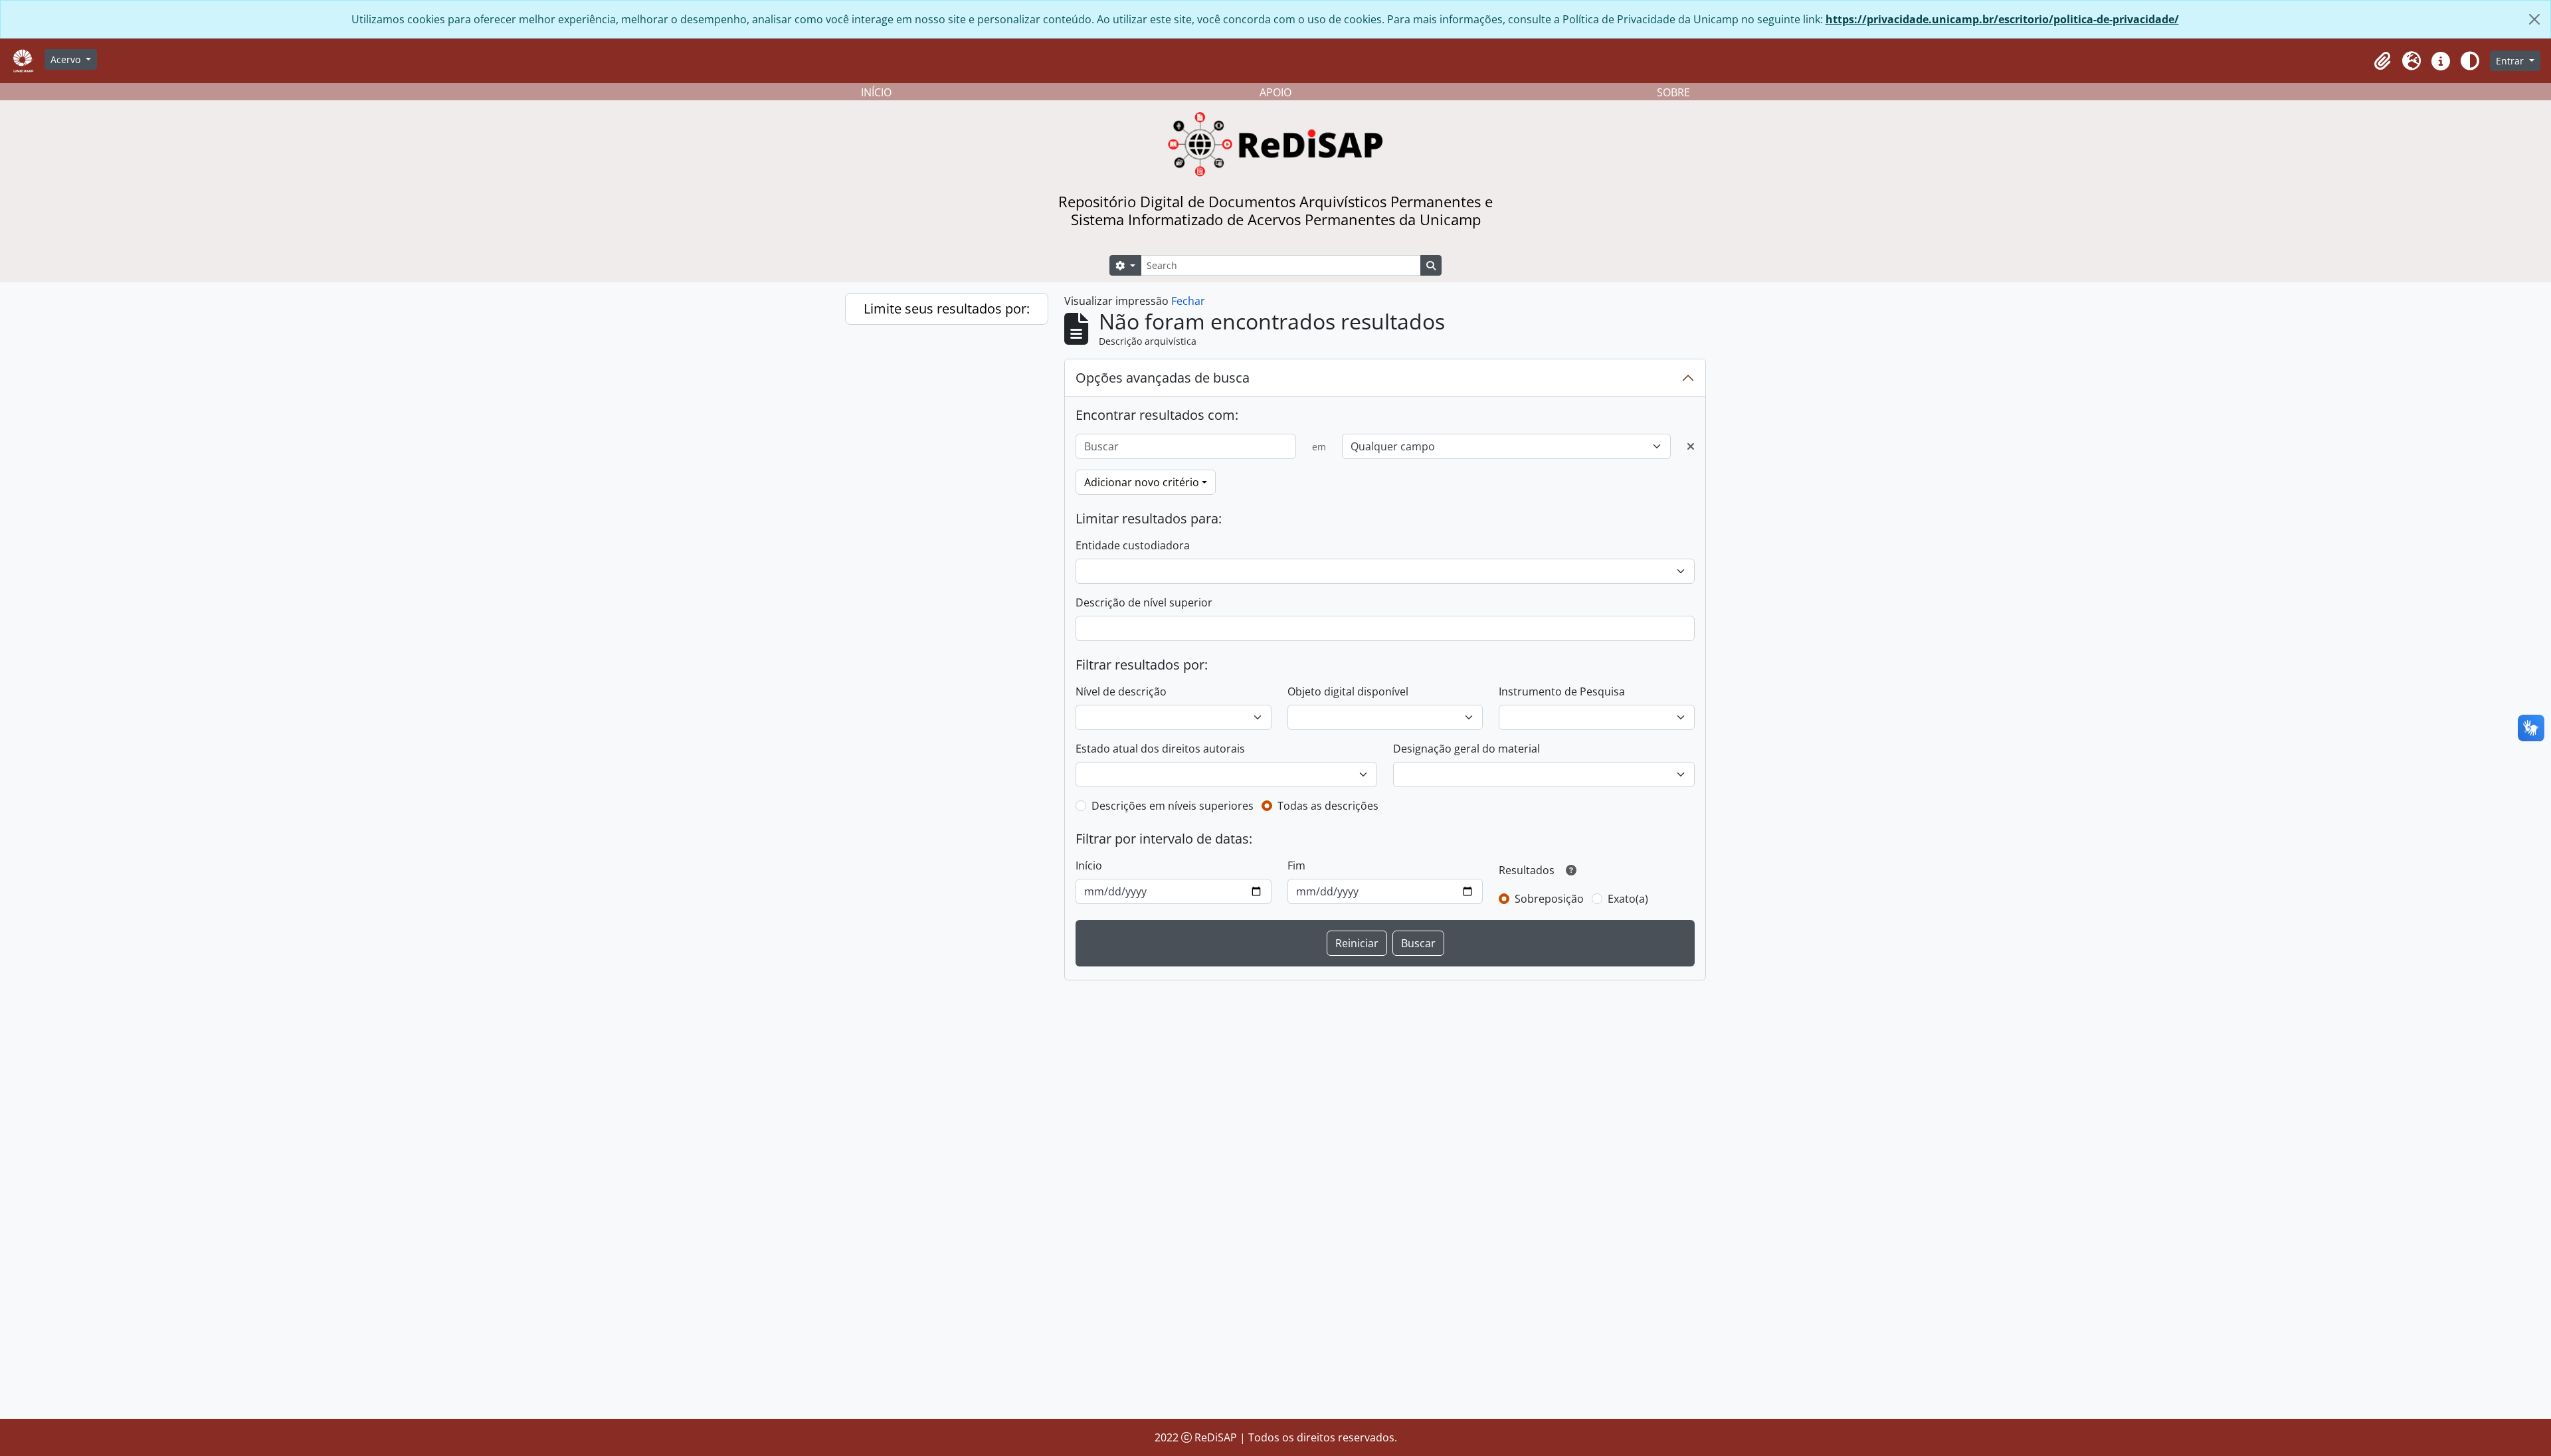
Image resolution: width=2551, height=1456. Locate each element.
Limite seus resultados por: (947, 309)
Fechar (1188, 301)
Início (1089, 865)
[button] (2382, 61)
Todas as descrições (1328, 806)
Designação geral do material (1466, 749)
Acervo (67, 59)
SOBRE (1673, 92)
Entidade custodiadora (1133, 545)
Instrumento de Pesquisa (1562, 691)
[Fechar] (2534, 19)
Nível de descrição (1121, 691)
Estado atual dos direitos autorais (1160, 749)
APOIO (1275, 92)
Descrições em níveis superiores (1173, 806)
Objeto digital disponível (1348, 691)
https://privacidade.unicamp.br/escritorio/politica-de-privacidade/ (2002, 19)
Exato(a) (1628, 899)
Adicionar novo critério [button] (1142, 482)
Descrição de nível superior (1144, 602)
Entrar (2511, 61)
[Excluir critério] (1691, 446)
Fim (1296, 865)
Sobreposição (1549, 899)
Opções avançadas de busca (1163, 378)
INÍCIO (876, 92)
